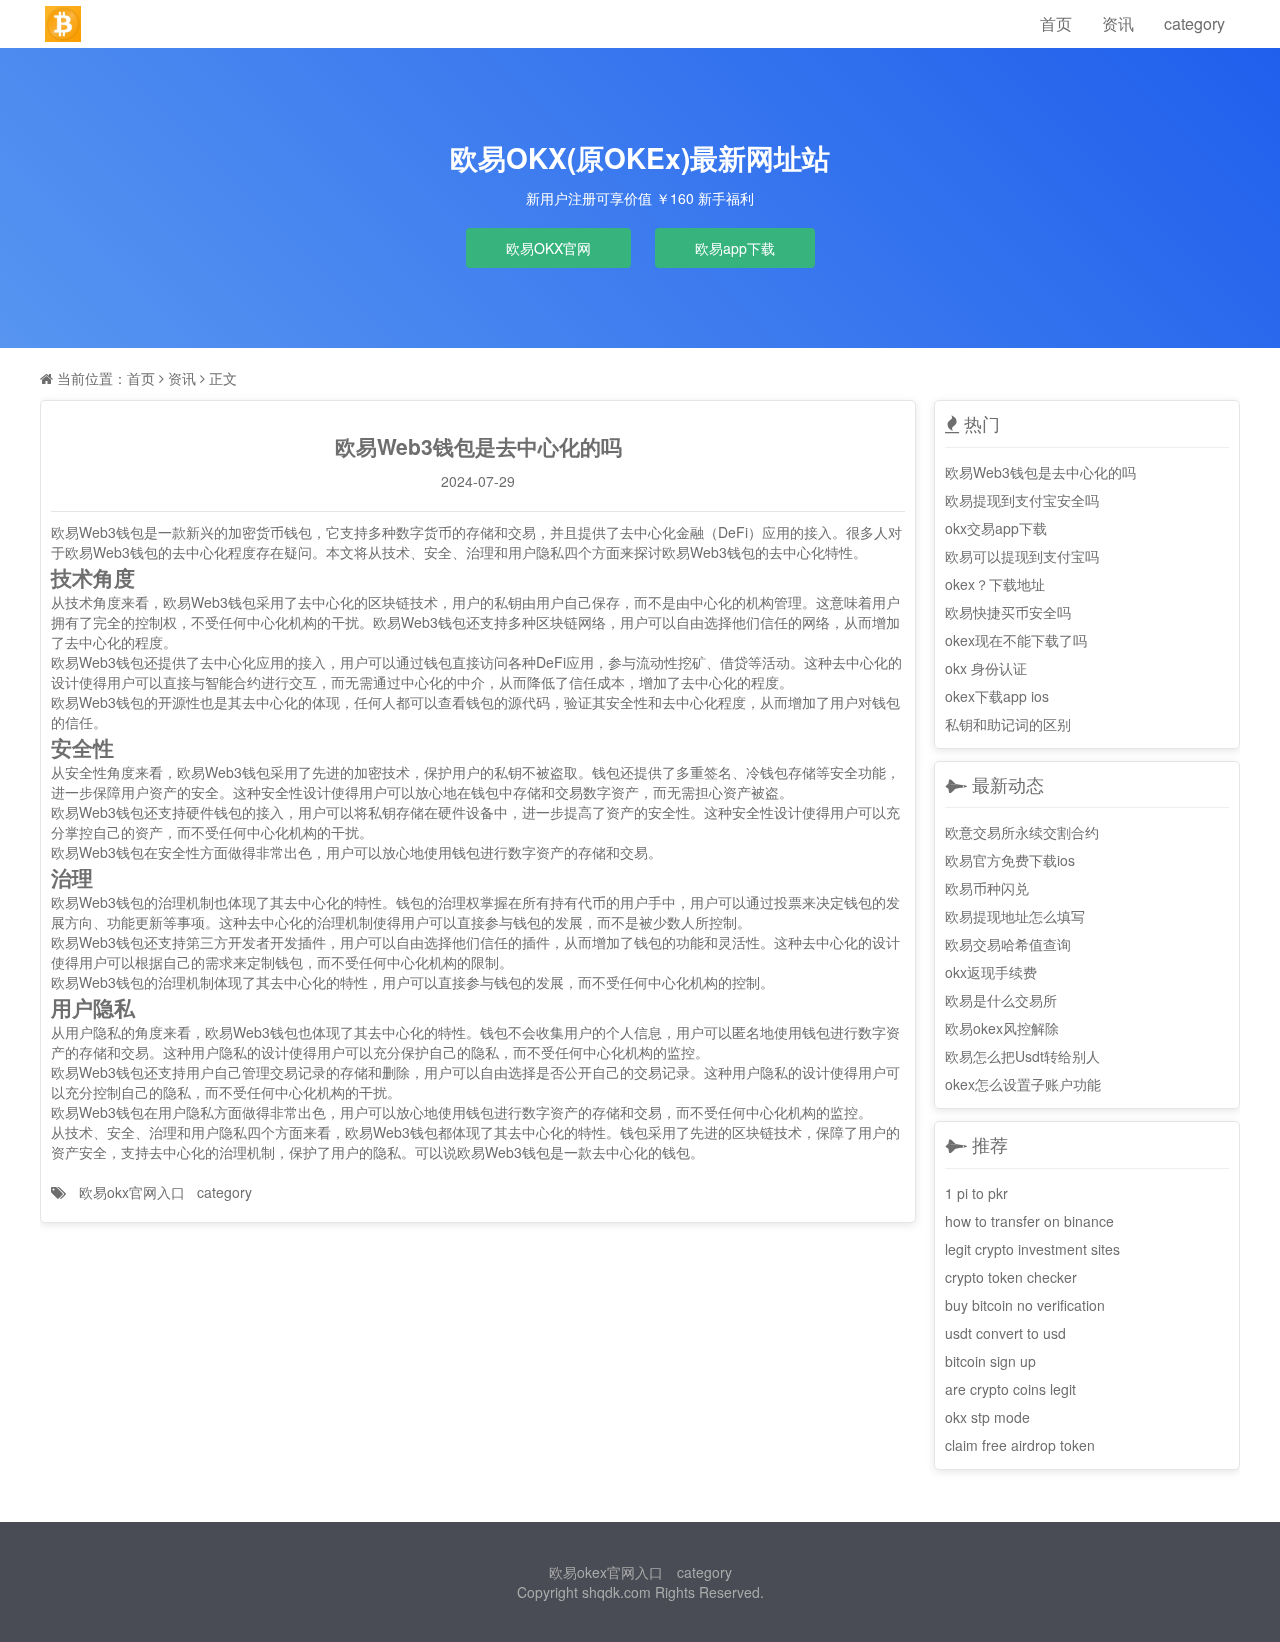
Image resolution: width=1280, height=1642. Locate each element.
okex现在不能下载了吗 (1016, 640)
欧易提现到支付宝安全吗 (1022, 500)
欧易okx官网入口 (132, 1192)
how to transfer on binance (1029, 1221)
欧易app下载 (735, 248)
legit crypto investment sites (1032, 1249)
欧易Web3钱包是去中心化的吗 (1040, 472)
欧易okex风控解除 (1002, 1028)
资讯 (1118, 23)
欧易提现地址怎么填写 (1015, 916)
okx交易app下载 (996, 528)
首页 (1056, 23)
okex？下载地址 (995, 584)
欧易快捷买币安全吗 (1008, 612)
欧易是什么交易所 (1001, 1000)
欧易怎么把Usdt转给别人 (1022, 1056)
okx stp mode (987, 1417)
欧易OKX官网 (548, 248)
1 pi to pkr (976, 1193)
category (1194, 23)
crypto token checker (1011, 1277)
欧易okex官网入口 (606, 1572)
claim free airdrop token (1020, 1445)
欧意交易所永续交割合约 (1022, 832)
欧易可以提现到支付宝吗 (1022, 556)
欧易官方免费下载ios (1010, 860)
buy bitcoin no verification (1025, 1305)
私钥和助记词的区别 (1008, 724)
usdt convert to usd (1005, 1333)
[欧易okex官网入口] (63, 24)
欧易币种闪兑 (987, 888)
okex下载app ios (997, 696)
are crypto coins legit (1010, 1389)
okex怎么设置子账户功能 (1023, 1084)
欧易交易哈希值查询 (1008, 944)
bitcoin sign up (990, 1361)
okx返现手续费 (991, 972)
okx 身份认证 (986, 668)
